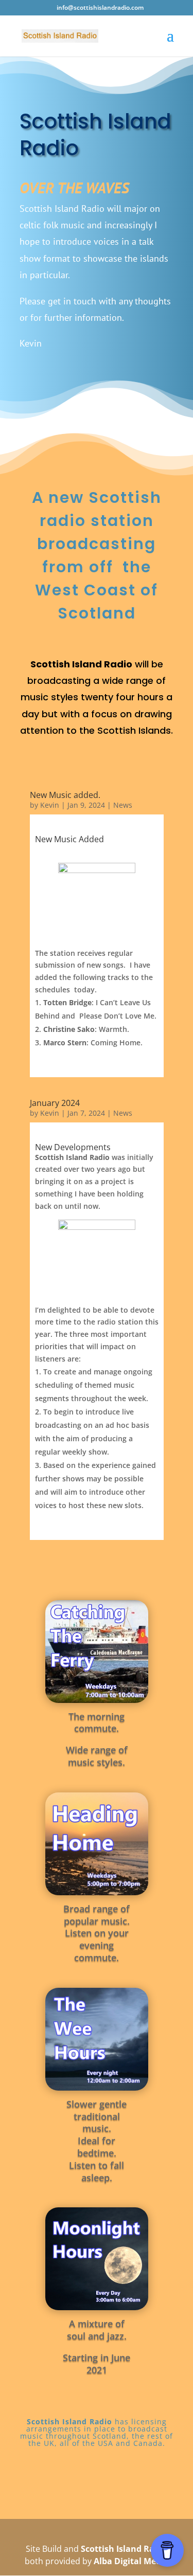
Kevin (50, 805)
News (123, 805)
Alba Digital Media (131, 2561)
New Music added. (65, 795)
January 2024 (55, 1103)
